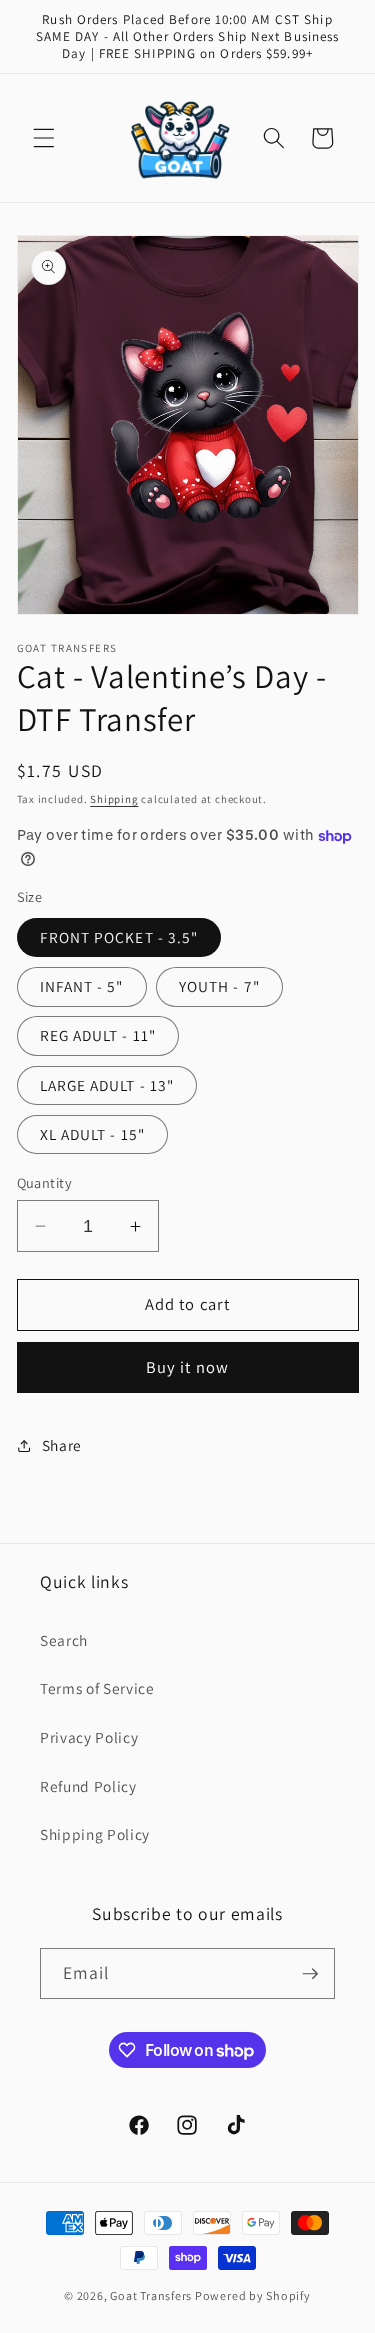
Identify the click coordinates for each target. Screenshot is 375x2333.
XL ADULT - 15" (92, 1134)
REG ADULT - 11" (98, 1035)
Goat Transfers (151, 2295)
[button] (44, 138)
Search (64, 1640)
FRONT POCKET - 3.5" (119, 937)
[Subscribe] (310, 1974)
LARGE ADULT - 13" (107, 1085)
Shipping (114, 799)
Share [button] (62, 1445)
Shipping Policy (95, 1834)
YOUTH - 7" (219, 986)
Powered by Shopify (253, 2295)
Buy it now (187, 1367)
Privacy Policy (89, 1737)
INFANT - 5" (82, 986)
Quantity (45, 1182)
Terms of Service (97, 1688)
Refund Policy (88, 1786)
